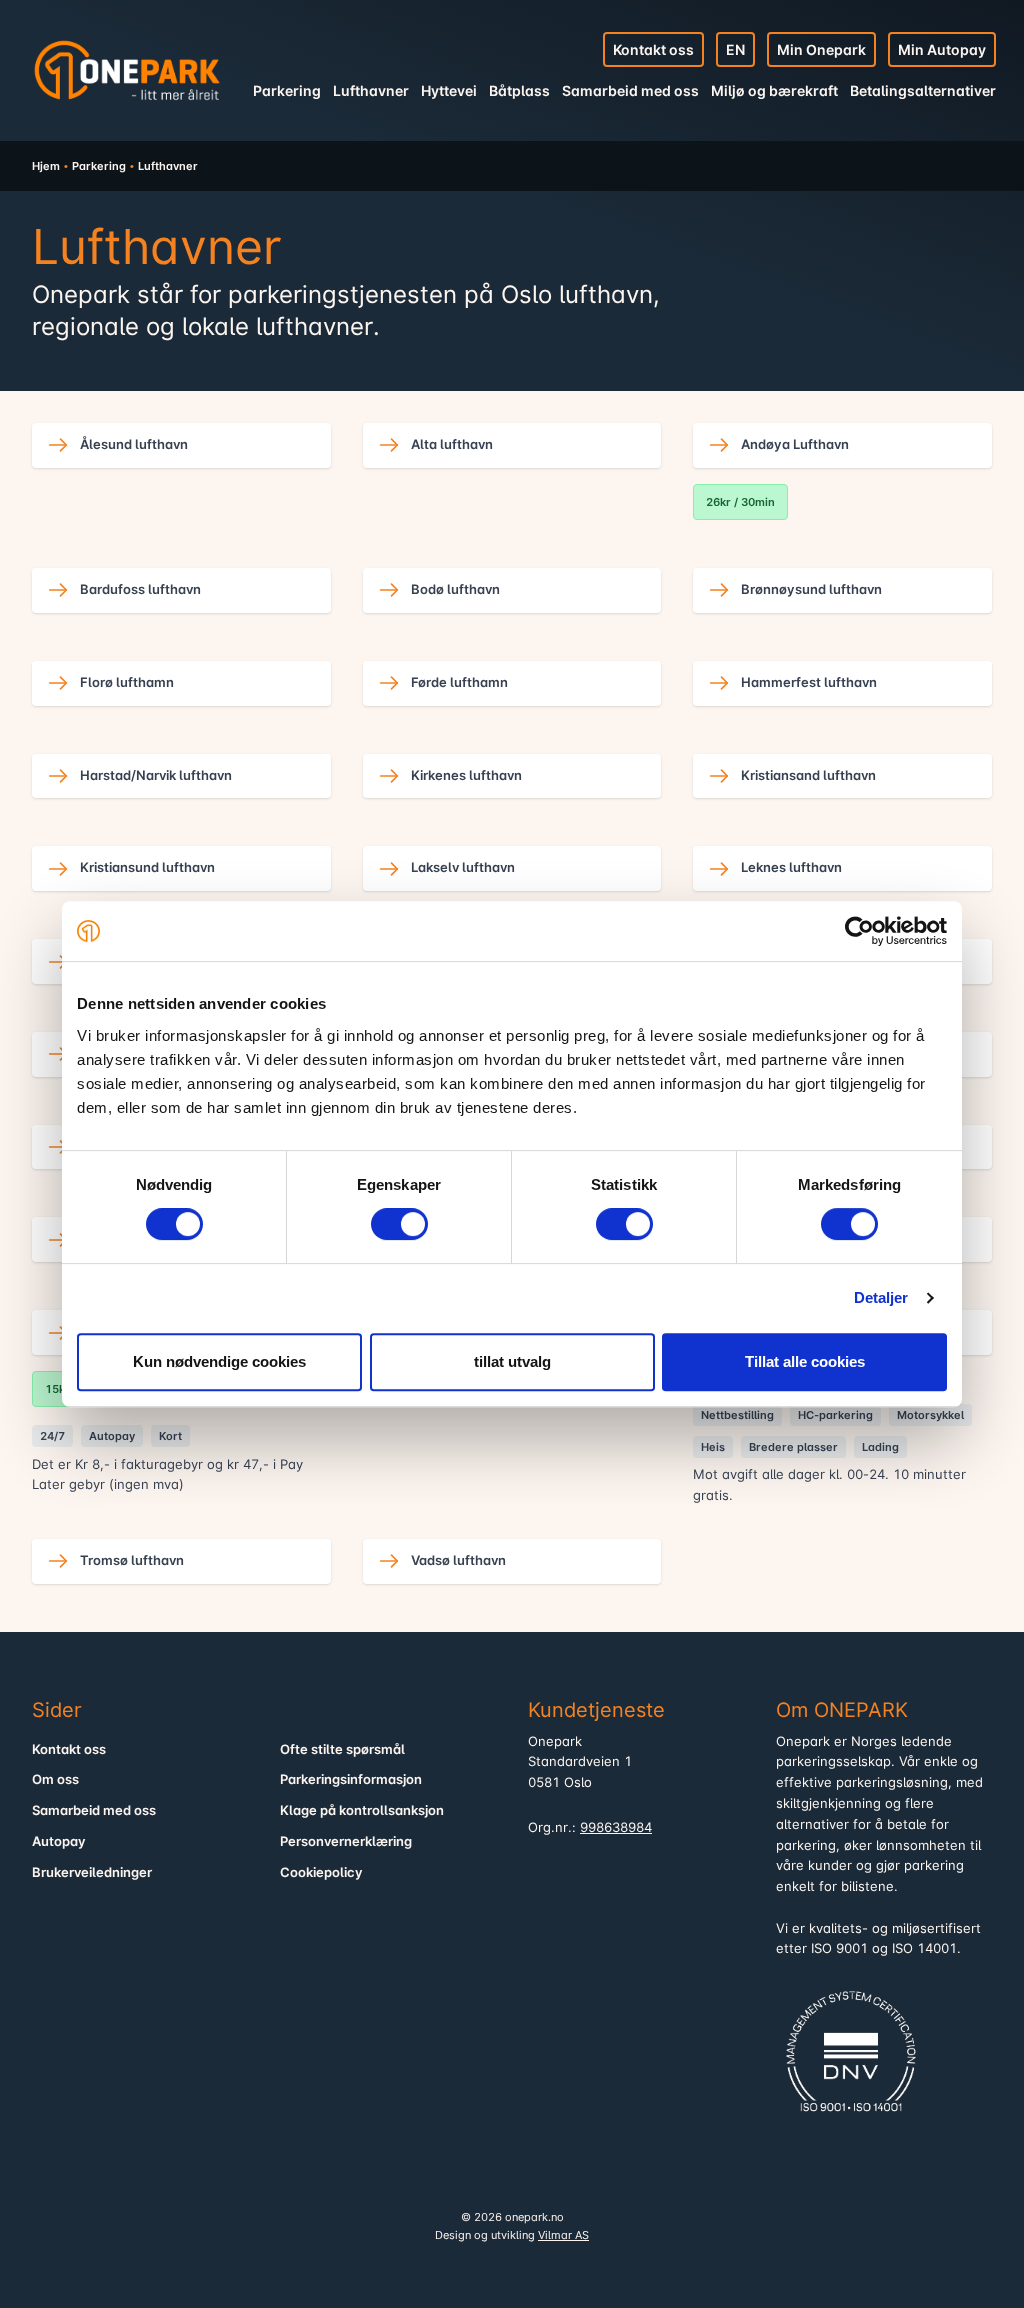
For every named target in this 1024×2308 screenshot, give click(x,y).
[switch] (399, 1224)
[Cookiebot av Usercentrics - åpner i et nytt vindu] (859, 931)
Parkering (287, 90)
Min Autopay (942, 49)
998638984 (616, 1827)
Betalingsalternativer (923, 90)
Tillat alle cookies (805, 1361)
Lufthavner (371, 90)
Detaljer (881, 1297)
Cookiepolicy (321, 1872)
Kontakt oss (653, 49)
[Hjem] (127, 70)
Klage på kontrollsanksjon (362, 1810)
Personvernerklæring (346, 1841)
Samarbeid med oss (630, 90)
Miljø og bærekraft (774, 90)
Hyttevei (449, 90)
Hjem (46, 166)
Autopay (59, 1841)
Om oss (55, 1779)
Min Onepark (821, 49)
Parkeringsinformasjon (351, 1779)
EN (735, 49)
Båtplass (519, 90)
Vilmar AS (563, 2235)
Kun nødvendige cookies (219, 1361)
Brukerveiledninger (92, 1872)
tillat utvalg (512, 1361)
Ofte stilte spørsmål (342, 1749)
